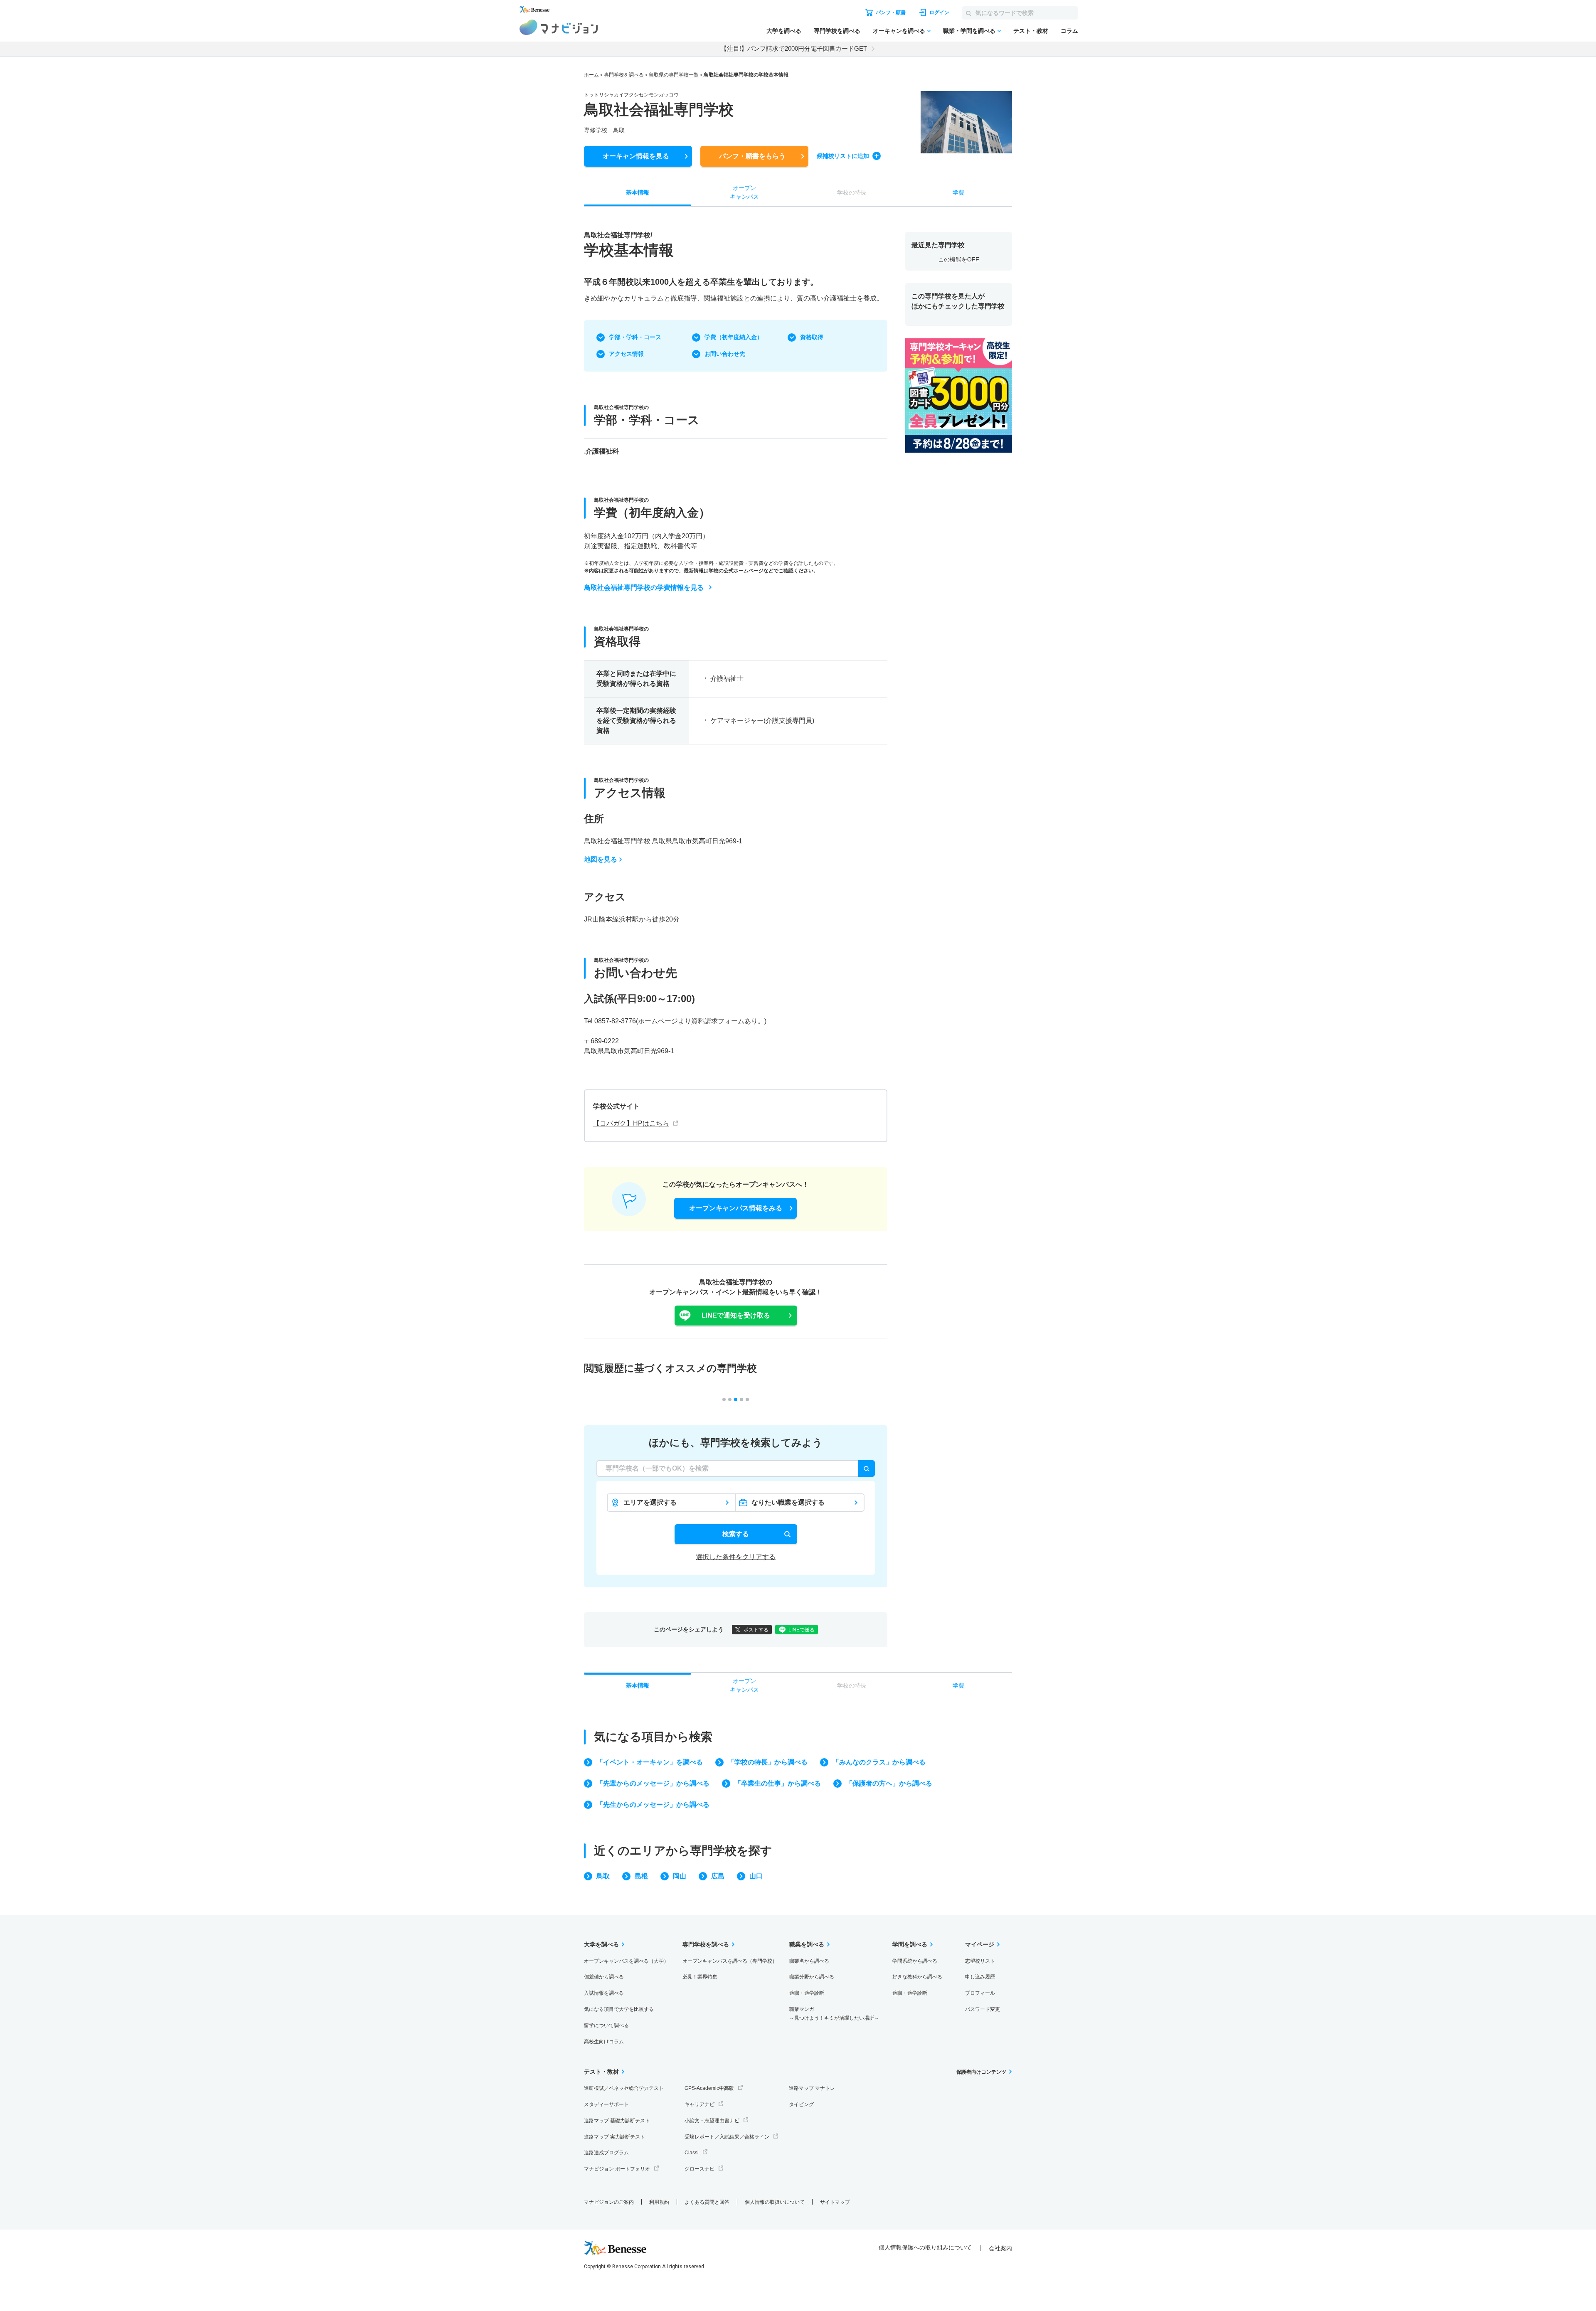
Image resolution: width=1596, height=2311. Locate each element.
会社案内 (1000, 2248)
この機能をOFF (959, 259)
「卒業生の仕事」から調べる (778, 1783)
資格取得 (812, 337)
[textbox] (736, 1468)
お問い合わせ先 (725, 354)
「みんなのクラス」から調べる (879, 1762)
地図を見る (601, 859)
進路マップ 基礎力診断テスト (617, 2121)
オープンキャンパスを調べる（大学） (626, 1961)
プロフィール (980, 1993)
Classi (692, 2153)
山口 (756, 1876)
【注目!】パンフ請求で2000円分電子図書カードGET (794, 48)
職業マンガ (834, 2014)
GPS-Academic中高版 (709, 2088)
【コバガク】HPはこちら (631, 1123)
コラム (1069, 31)
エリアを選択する (650, 1502)
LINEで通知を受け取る (736, 1315)
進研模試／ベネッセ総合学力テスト (624, 2088)
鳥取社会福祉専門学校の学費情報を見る (644, 588)
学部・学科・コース (635, 337)
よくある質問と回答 (707, 2202)
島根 (641, 1876)
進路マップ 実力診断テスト (615, 2137)
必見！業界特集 (700, 1977)
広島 (718, 1876)
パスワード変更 (983, 2009)
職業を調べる (807, 1944)
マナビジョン (559, 27)
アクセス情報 (626, 354)
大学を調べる (784, 31)
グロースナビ (699, 2169)
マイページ (980, 1944)
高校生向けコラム (604, 2042)
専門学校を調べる (837, 31)
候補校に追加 (843, 156)
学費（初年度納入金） (734, 337)
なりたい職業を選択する (788, 1502)
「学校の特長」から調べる (768, 1762)
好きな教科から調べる (917, 1977)
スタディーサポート (606, 2104)
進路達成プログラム (606, 2153)
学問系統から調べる (915, 1961)
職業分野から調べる (812, 1977)
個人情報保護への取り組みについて (925, 2247)
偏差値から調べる (604, 1977)
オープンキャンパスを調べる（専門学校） (730, 1961)
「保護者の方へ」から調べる (889, 1783)
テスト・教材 (1031, 31)
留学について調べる (606, 2025)
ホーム (591, 75)
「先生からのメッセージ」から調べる (653, 1805)
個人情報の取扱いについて (775, 2202)
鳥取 (603, 1876)
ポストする (756, 1630)
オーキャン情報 (636, 156)
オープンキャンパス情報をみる (736, 1208)
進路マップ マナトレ (812, 2088)
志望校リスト (980, 1961)
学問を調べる (910, 1944)
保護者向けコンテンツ (981, 2072)
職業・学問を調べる (969, 31)
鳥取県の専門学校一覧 (674, 75)
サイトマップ (835, 2202)
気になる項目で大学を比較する (619, 2009)
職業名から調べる (809, 1961)
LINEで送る (802, 1630)
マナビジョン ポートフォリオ (617, 2169)
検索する (736, 1534)
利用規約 (659, 2202)
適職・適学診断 (807, 1993)
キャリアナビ (699, 2104)
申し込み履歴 (980, 1977)
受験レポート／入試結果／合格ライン (727, 2137)
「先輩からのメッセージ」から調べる (653, 1783)
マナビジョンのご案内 (609, 2202)
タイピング (801, 2104)
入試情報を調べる (604, 1993)
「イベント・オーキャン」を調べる (650, 1762)
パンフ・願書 (752, 156)
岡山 (680, 1876)
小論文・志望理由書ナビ (712, 2121)
